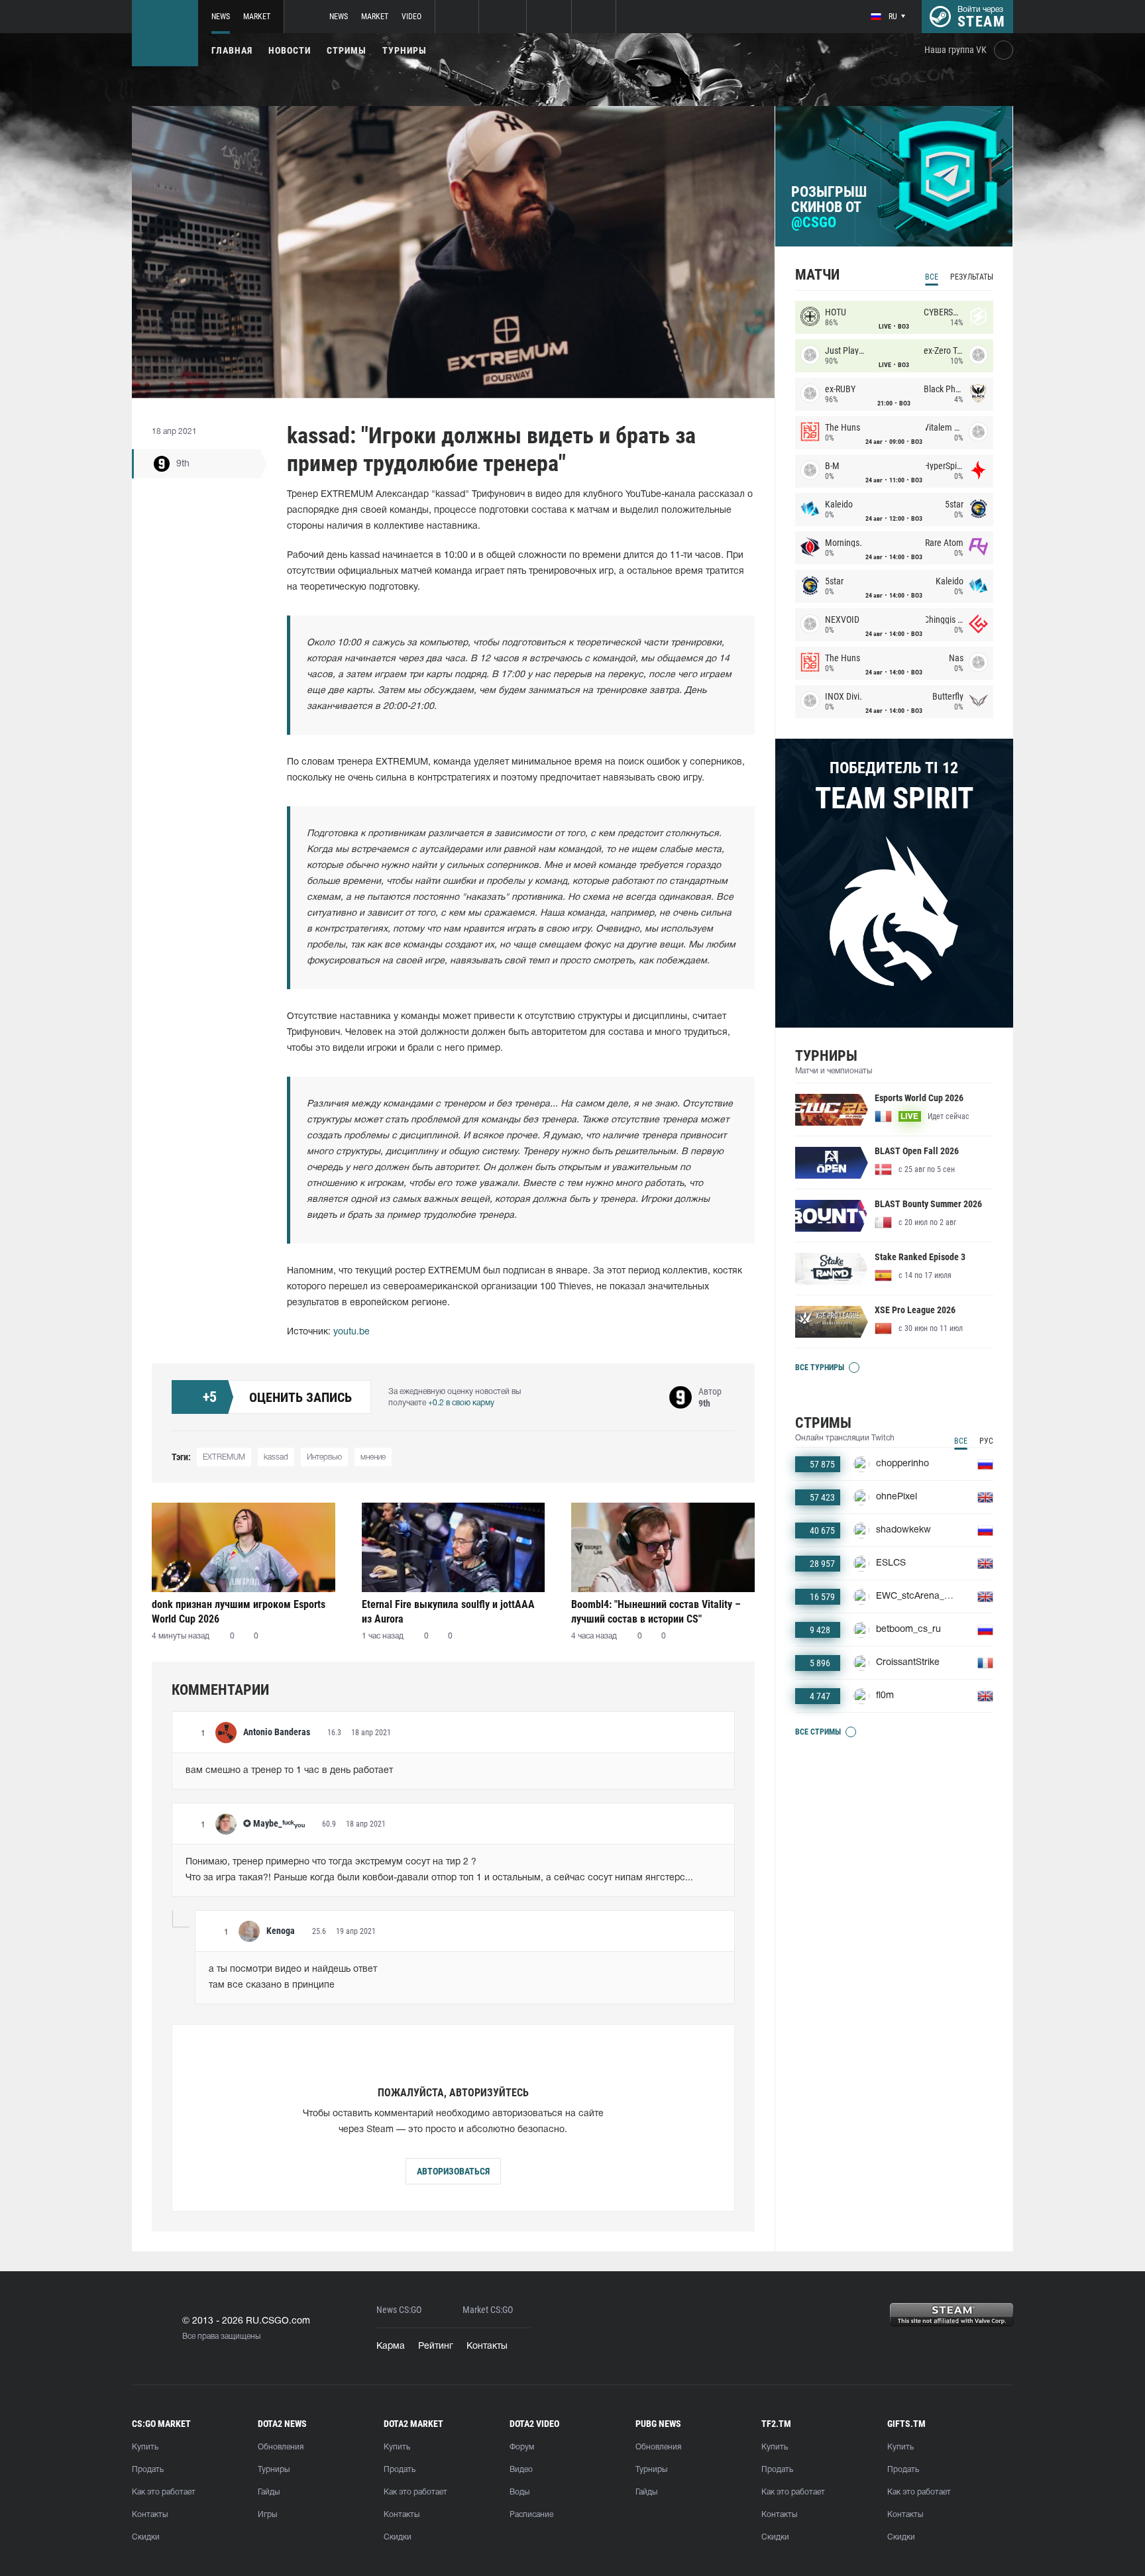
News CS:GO (399, 2310)
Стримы (347, 50)
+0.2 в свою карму (461, 1403)
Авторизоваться (453, 2171)
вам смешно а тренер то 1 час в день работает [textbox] (289, 1771)
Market (257, 17)
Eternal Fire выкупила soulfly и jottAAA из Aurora (448, 1612)
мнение (373, 1457)
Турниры (405, 50)
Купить (145, 2447)
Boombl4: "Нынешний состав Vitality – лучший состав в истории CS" (656, 1612)
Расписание (531, 2515)
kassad (276, 1457)
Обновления (281, 2447)
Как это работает (164, 2492)
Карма (391, 2346)
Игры (267, 2515)
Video (411, 17)
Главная (232, 50)
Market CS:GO (488, 2310)
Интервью (324, 1457)
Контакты (487, 2346)
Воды (519, 2492)
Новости (290, 50)
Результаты (972, 277)
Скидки (146, 2537)
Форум (522, 2447)
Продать (148, 2470)
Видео (521, 2470)
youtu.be (352, 1332)
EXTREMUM (224, 1457)
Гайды (269, 2492)
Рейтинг (436, 2346)
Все (932, 277)
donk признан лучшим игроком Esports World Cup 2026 (239, 1612)
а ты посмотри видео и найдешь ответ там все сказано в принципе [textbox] (293, 1977)
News (221, 17)
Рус (986, 1441)
